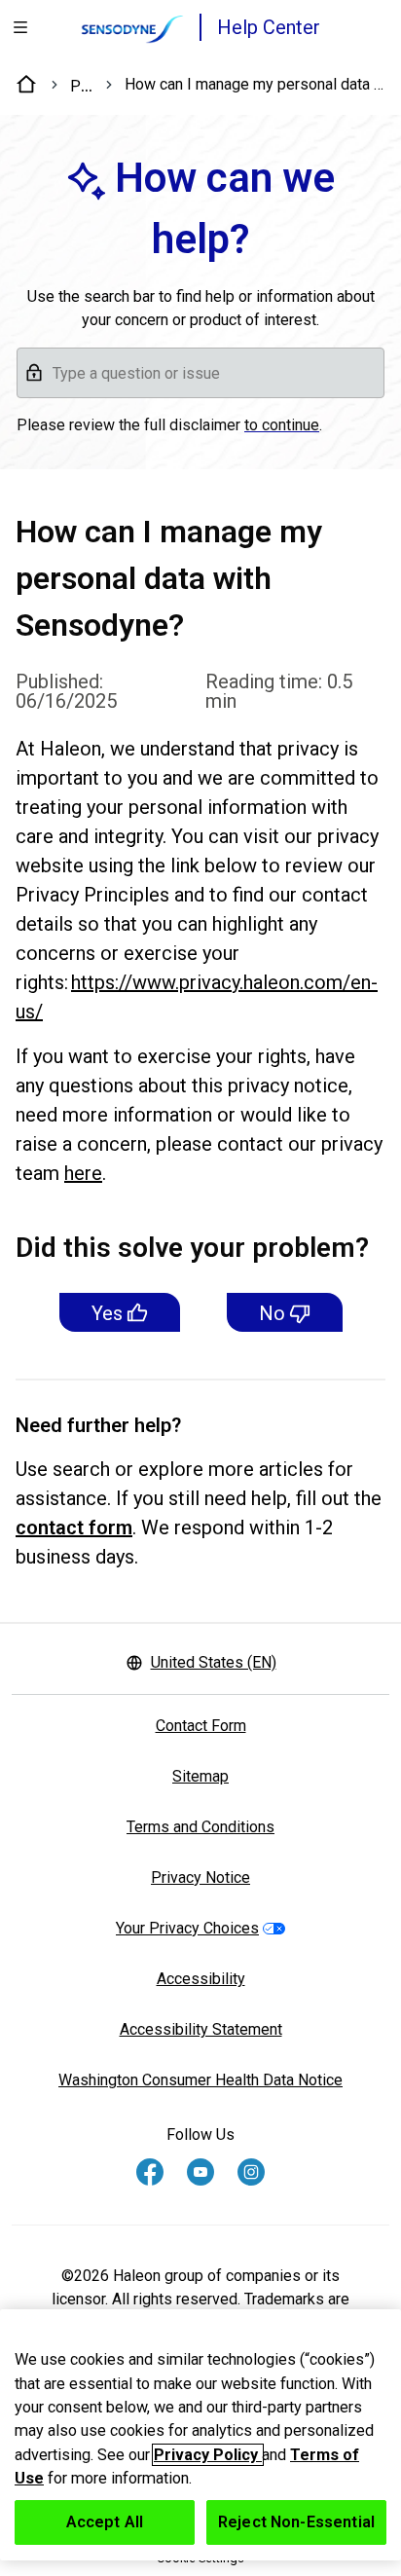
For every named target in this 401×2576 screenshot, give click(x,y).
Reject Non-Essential (296, 2522)
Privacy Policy (208, 2455)
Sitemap (200, 1776)
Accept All (105, 2522)
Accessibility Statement (201, 2029)
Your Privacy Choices (187, 1928)
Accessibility (201, 1979)
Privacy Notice (200, 1877)
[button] (200, 373)
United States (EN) (214, 1662)
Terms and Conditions (200, 1827)
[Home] (27, 85)
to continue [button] (282, 425)
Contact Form (201, 1726)
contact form (74, 1527)
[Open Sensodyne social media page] (150, 2172)
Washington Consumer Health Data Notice (200, 2080)
